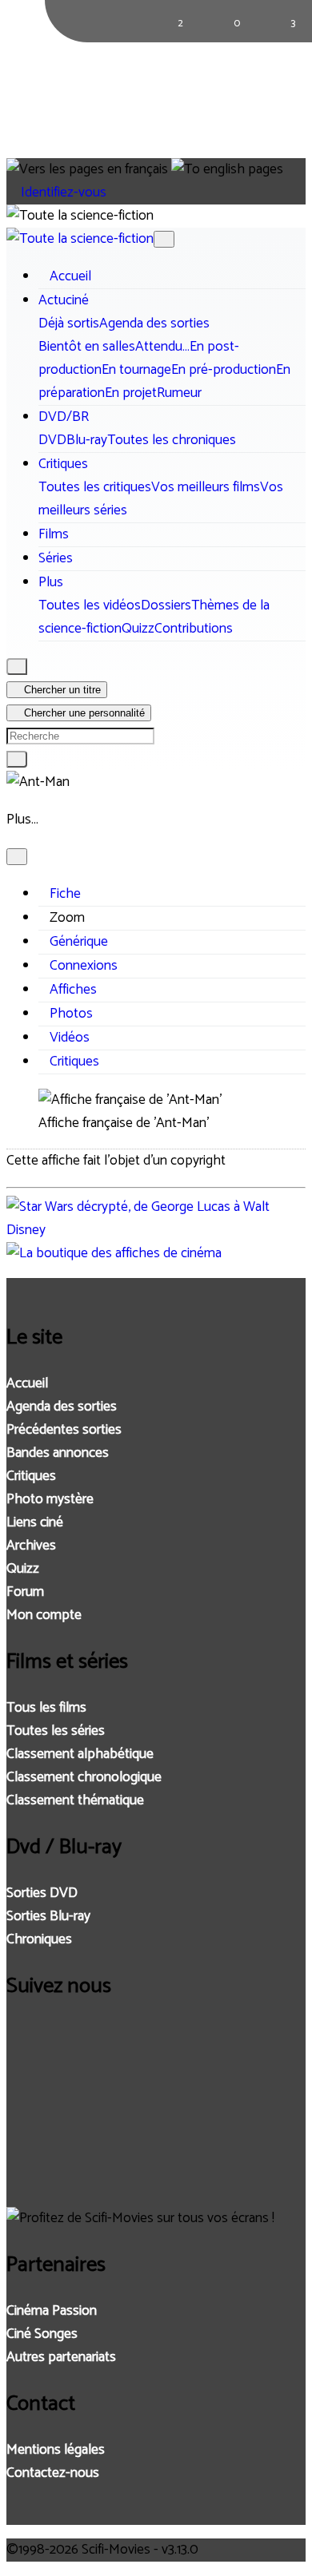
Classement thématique (75, 1801)
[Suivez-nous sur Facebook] (23, 2052)
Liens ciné (35, 1523)
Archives (31, 1546)
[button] (64, 301)
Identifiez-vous (62, 193)
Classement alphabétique (80, 1754)
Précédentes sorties (64, 1430)
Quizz (138, 629)
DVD (52, 441)
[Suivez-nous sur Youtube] (23, 2139)
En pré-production (224, 370)
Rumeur (179, 393)
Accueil (27, 1384)
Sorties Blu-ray (48, 1917)
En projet (131, 393)
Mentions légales (56, 2450)
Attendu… (162, 347)
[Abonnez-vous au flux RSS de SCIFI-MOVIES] (23, 2182)
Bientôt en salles (87, 347)
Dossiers (166, 606)
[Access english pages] (227, 170)
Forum (25, 1592)
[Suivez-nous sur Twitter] (23, 2096)
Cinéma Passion (52, 2311)
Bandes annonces (58, 1453)
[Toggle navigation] (164, 239)
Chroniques (39, 1940)
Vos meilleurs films (206, 488)
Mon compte (44, 1615)
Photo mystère (50, 1500)
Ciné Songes (42, 2334)
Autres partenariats (61, 2358)
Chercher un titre (61, 690)
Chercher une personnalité (83, 713)
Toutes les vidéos (90, 606)
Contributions (194, 629)
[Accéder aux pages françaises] (87, 170)
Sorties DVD (42, 1893)
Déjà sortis (69, 324)
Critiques (31, 1477)
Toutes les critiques (95, 488)
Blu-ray (87, 441)
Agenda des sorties (154, 324)
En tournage (136, 370)
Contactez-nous (53, 2473)
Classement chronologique (84, 1778)
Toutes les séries (56, 1731)
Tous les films (46, 1708)
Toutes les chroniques (172, 441)
